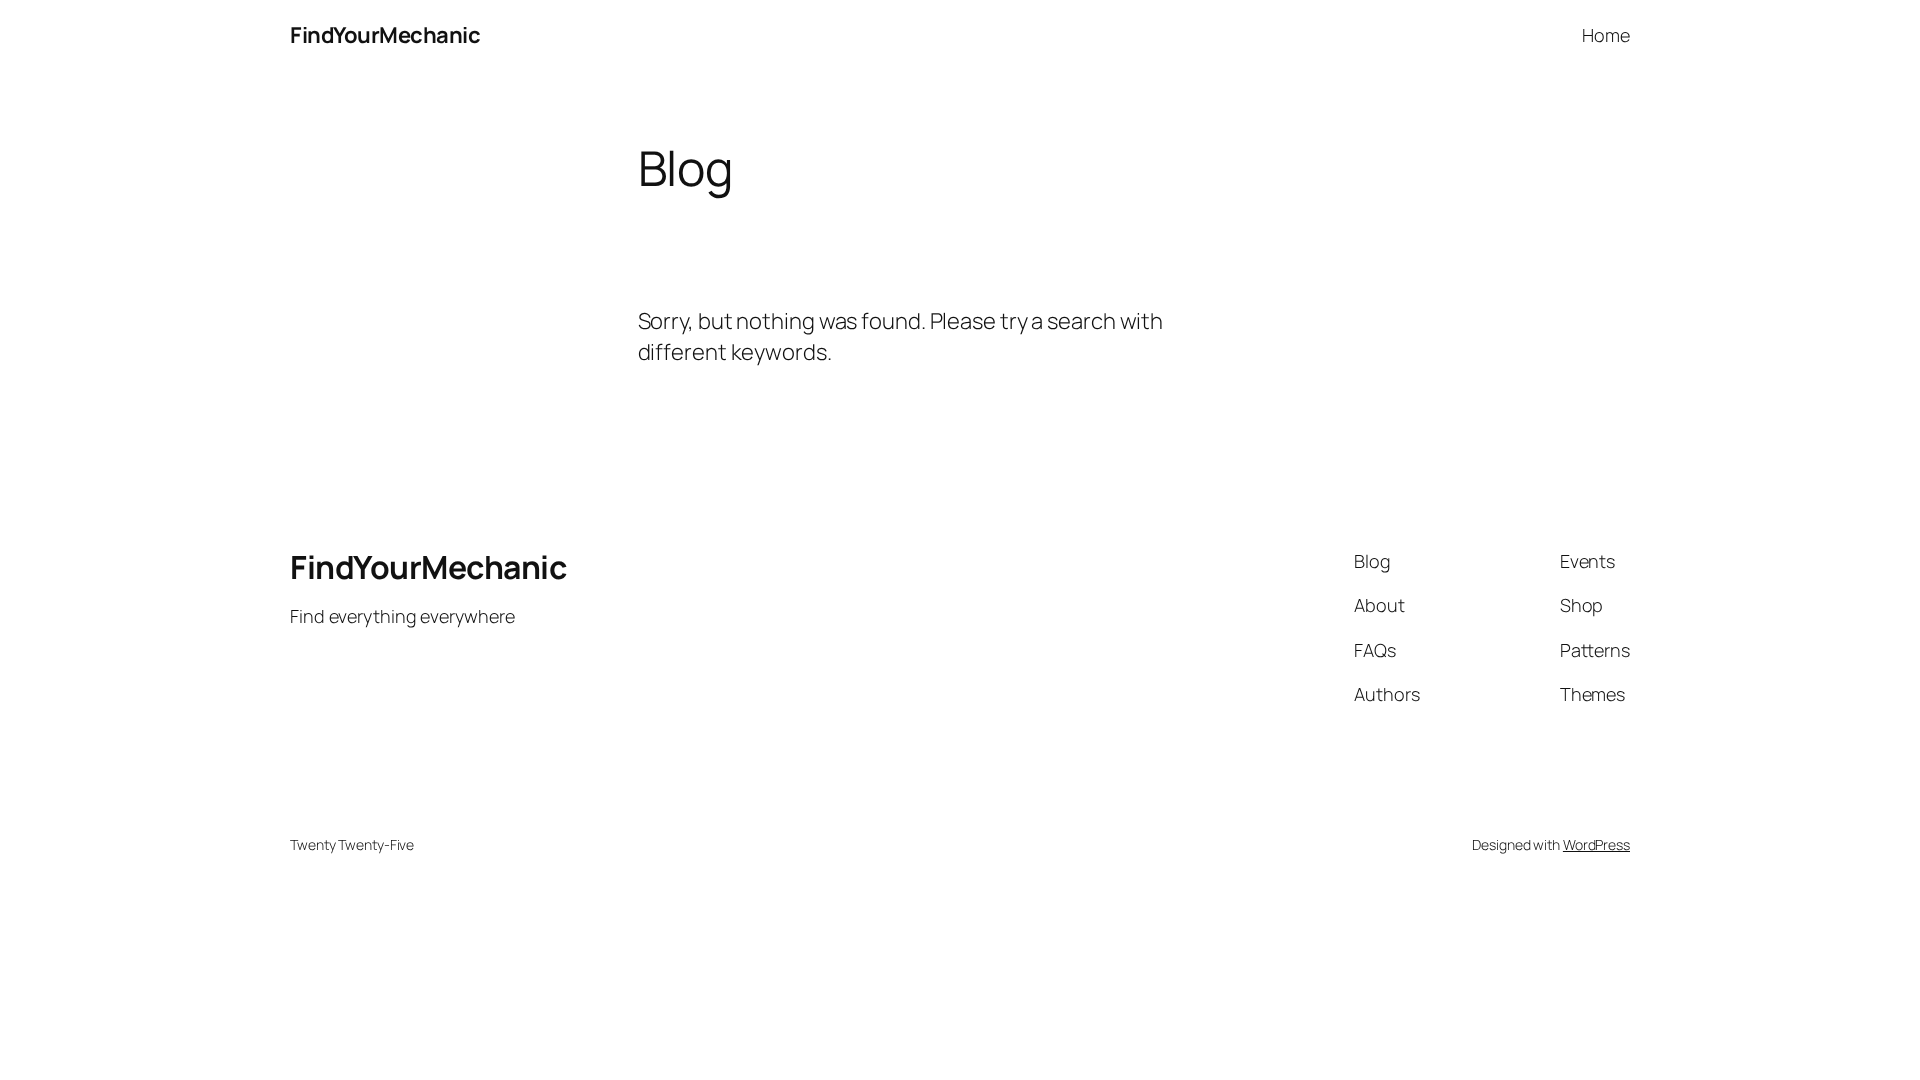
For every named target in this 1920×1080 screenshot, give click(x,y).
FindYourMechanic (385, 35)
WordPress (1596, 844)
